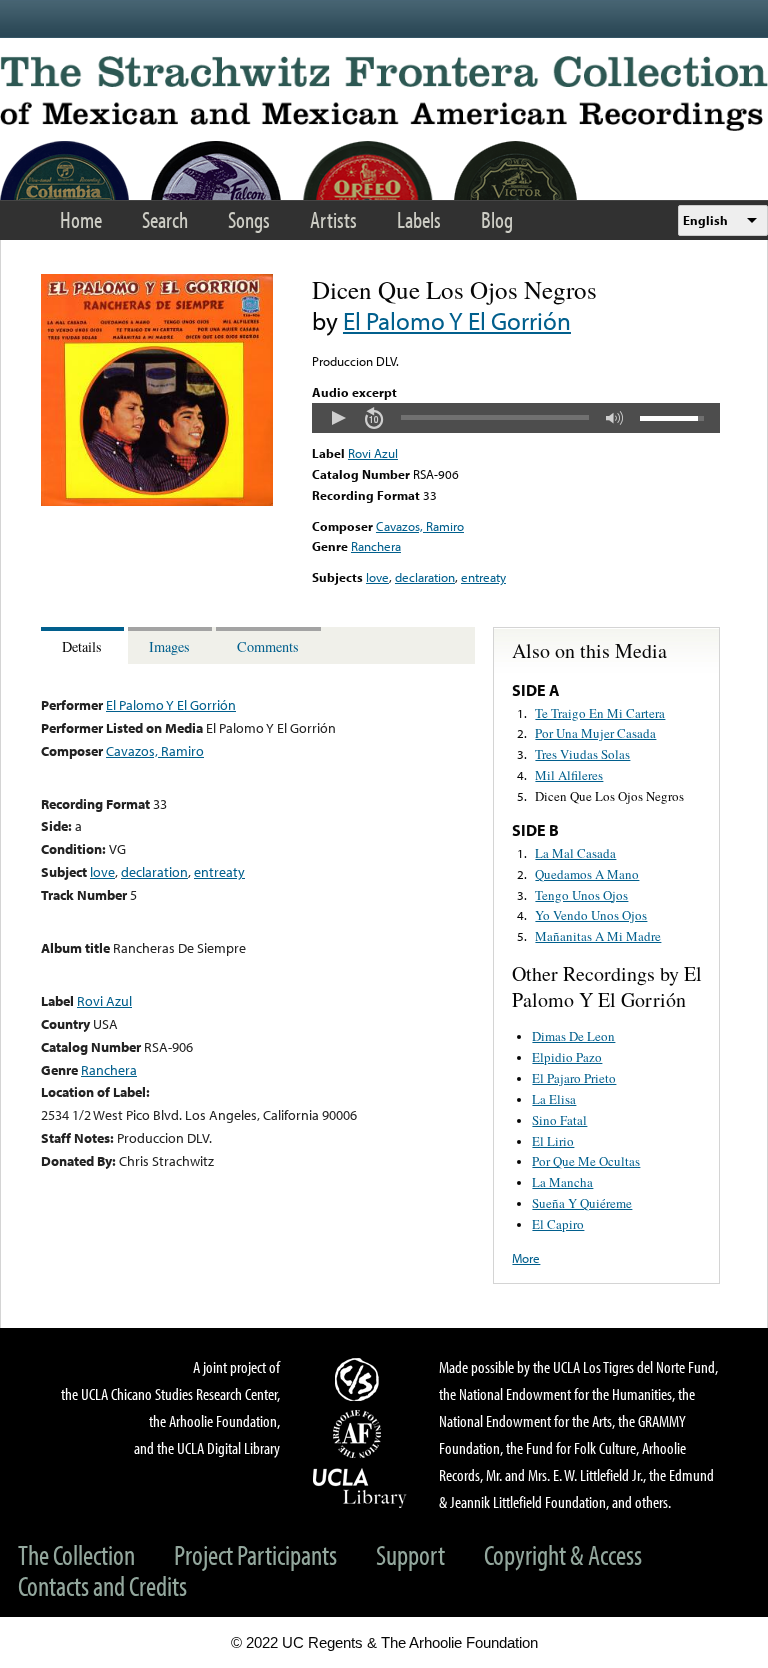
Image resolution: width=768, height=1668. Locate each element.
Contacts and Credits (102, 1585)
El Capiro (558, 1224)
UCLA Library (360, 1487)
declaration (425, 577)
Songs (249, 219)
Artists (333, 219)
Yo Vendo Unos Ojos (591, 915)
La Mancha (562, 1182)
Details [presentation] (82, 646)
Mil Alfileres (569, 775)
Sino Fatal (559, 1120)
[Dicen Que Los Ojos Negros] (157, 501)
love (377, 577)
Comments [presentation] (268, 646)
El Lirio (553, 1141)
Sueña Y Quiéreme (582, 1203)
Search (165, 219)
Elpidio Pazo (567, 1057)
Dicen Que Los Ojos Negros (609, 796)
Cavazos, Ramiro (420, 526)
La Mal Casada (575, 853)
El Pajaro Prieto (574, 1078)
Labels (419, 219)
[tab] (84, 645)
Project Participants (255, 1554)
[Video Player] (516, 418)
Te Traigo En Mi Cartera (600, 713)
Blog (497, 219)
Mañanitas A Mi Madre (598, 936)
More (526, 1258)
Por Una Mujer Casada (595, 733)
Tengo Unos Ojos (581, 895)
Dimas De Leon (573, 1036)
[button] (338, 418)
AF (360, 1434)
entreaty (483, 577)
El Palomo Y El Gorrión (457, 320)
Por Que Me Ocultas (586, 1161)
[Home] (384, 93)
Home (81, 219)
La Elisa (554, 1099)
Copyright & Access (563, 1554)
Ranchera (376, 546)
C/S (360, 1379)
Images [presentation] (169, 646)
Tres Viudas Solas (582, 754)
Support (410, 1554)
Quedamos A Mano (587, 874)
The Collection (76, 1554)
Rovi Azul (373, 453)
